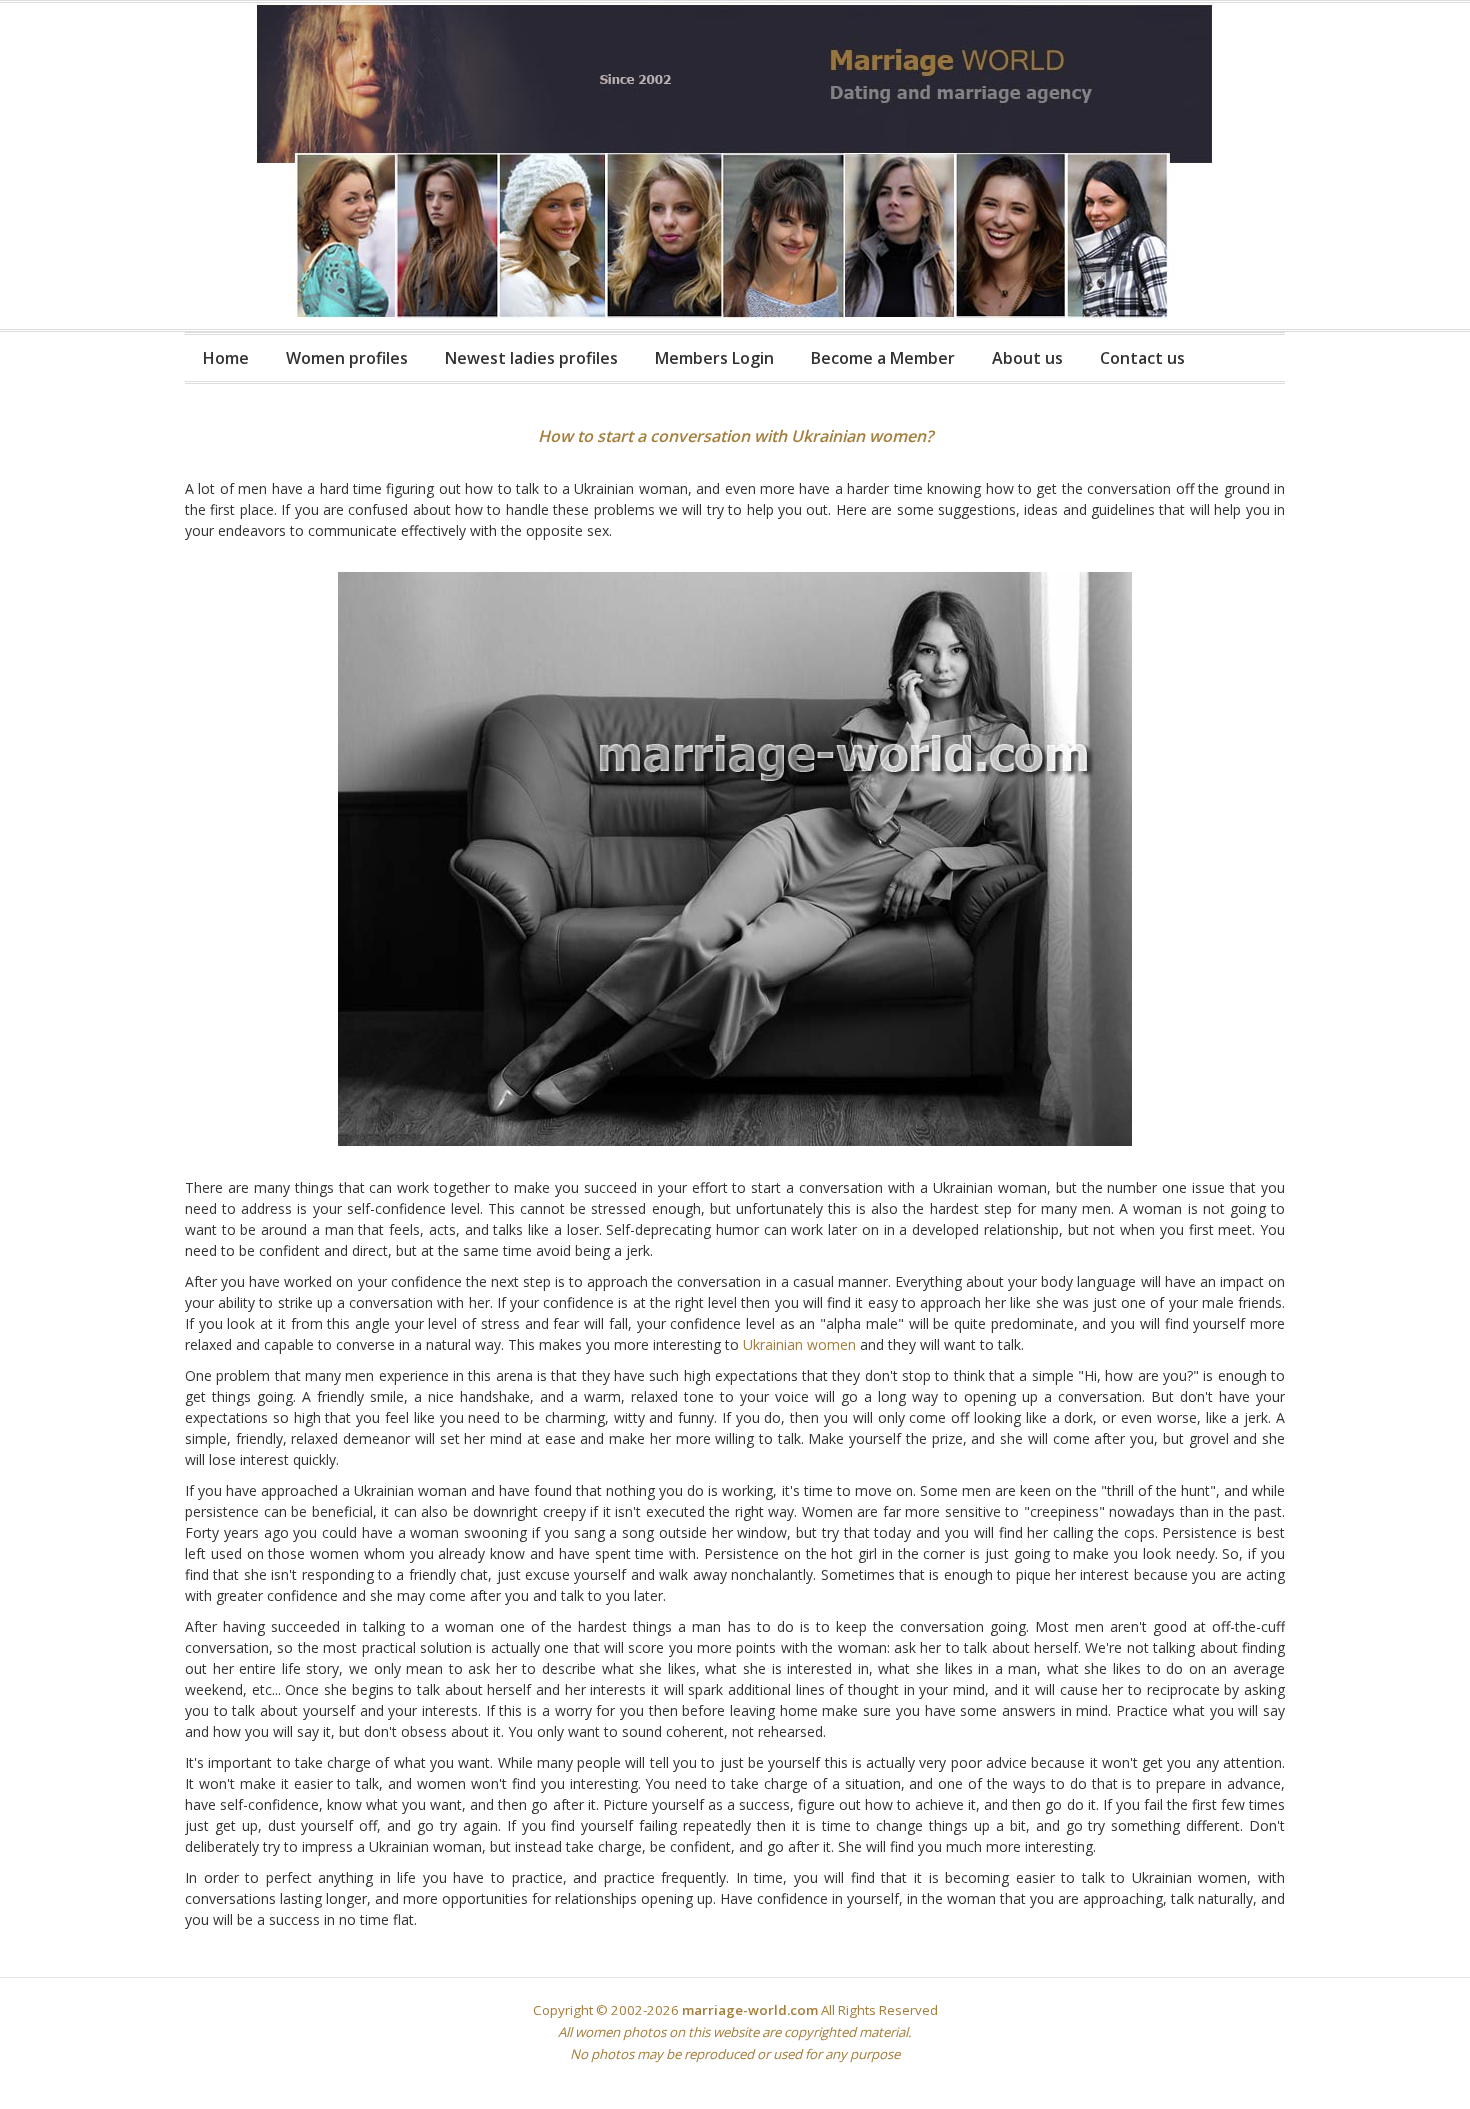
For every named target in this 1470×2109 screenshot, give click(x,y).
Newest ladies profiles (531, 358)
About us (1027, 358)
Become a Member (883, 358)
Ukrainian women (799, 1344)
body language (1088, 1281)
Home (226, 358)
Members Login (714, 358)
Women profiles (347, 358)
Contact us (1142, 358)
